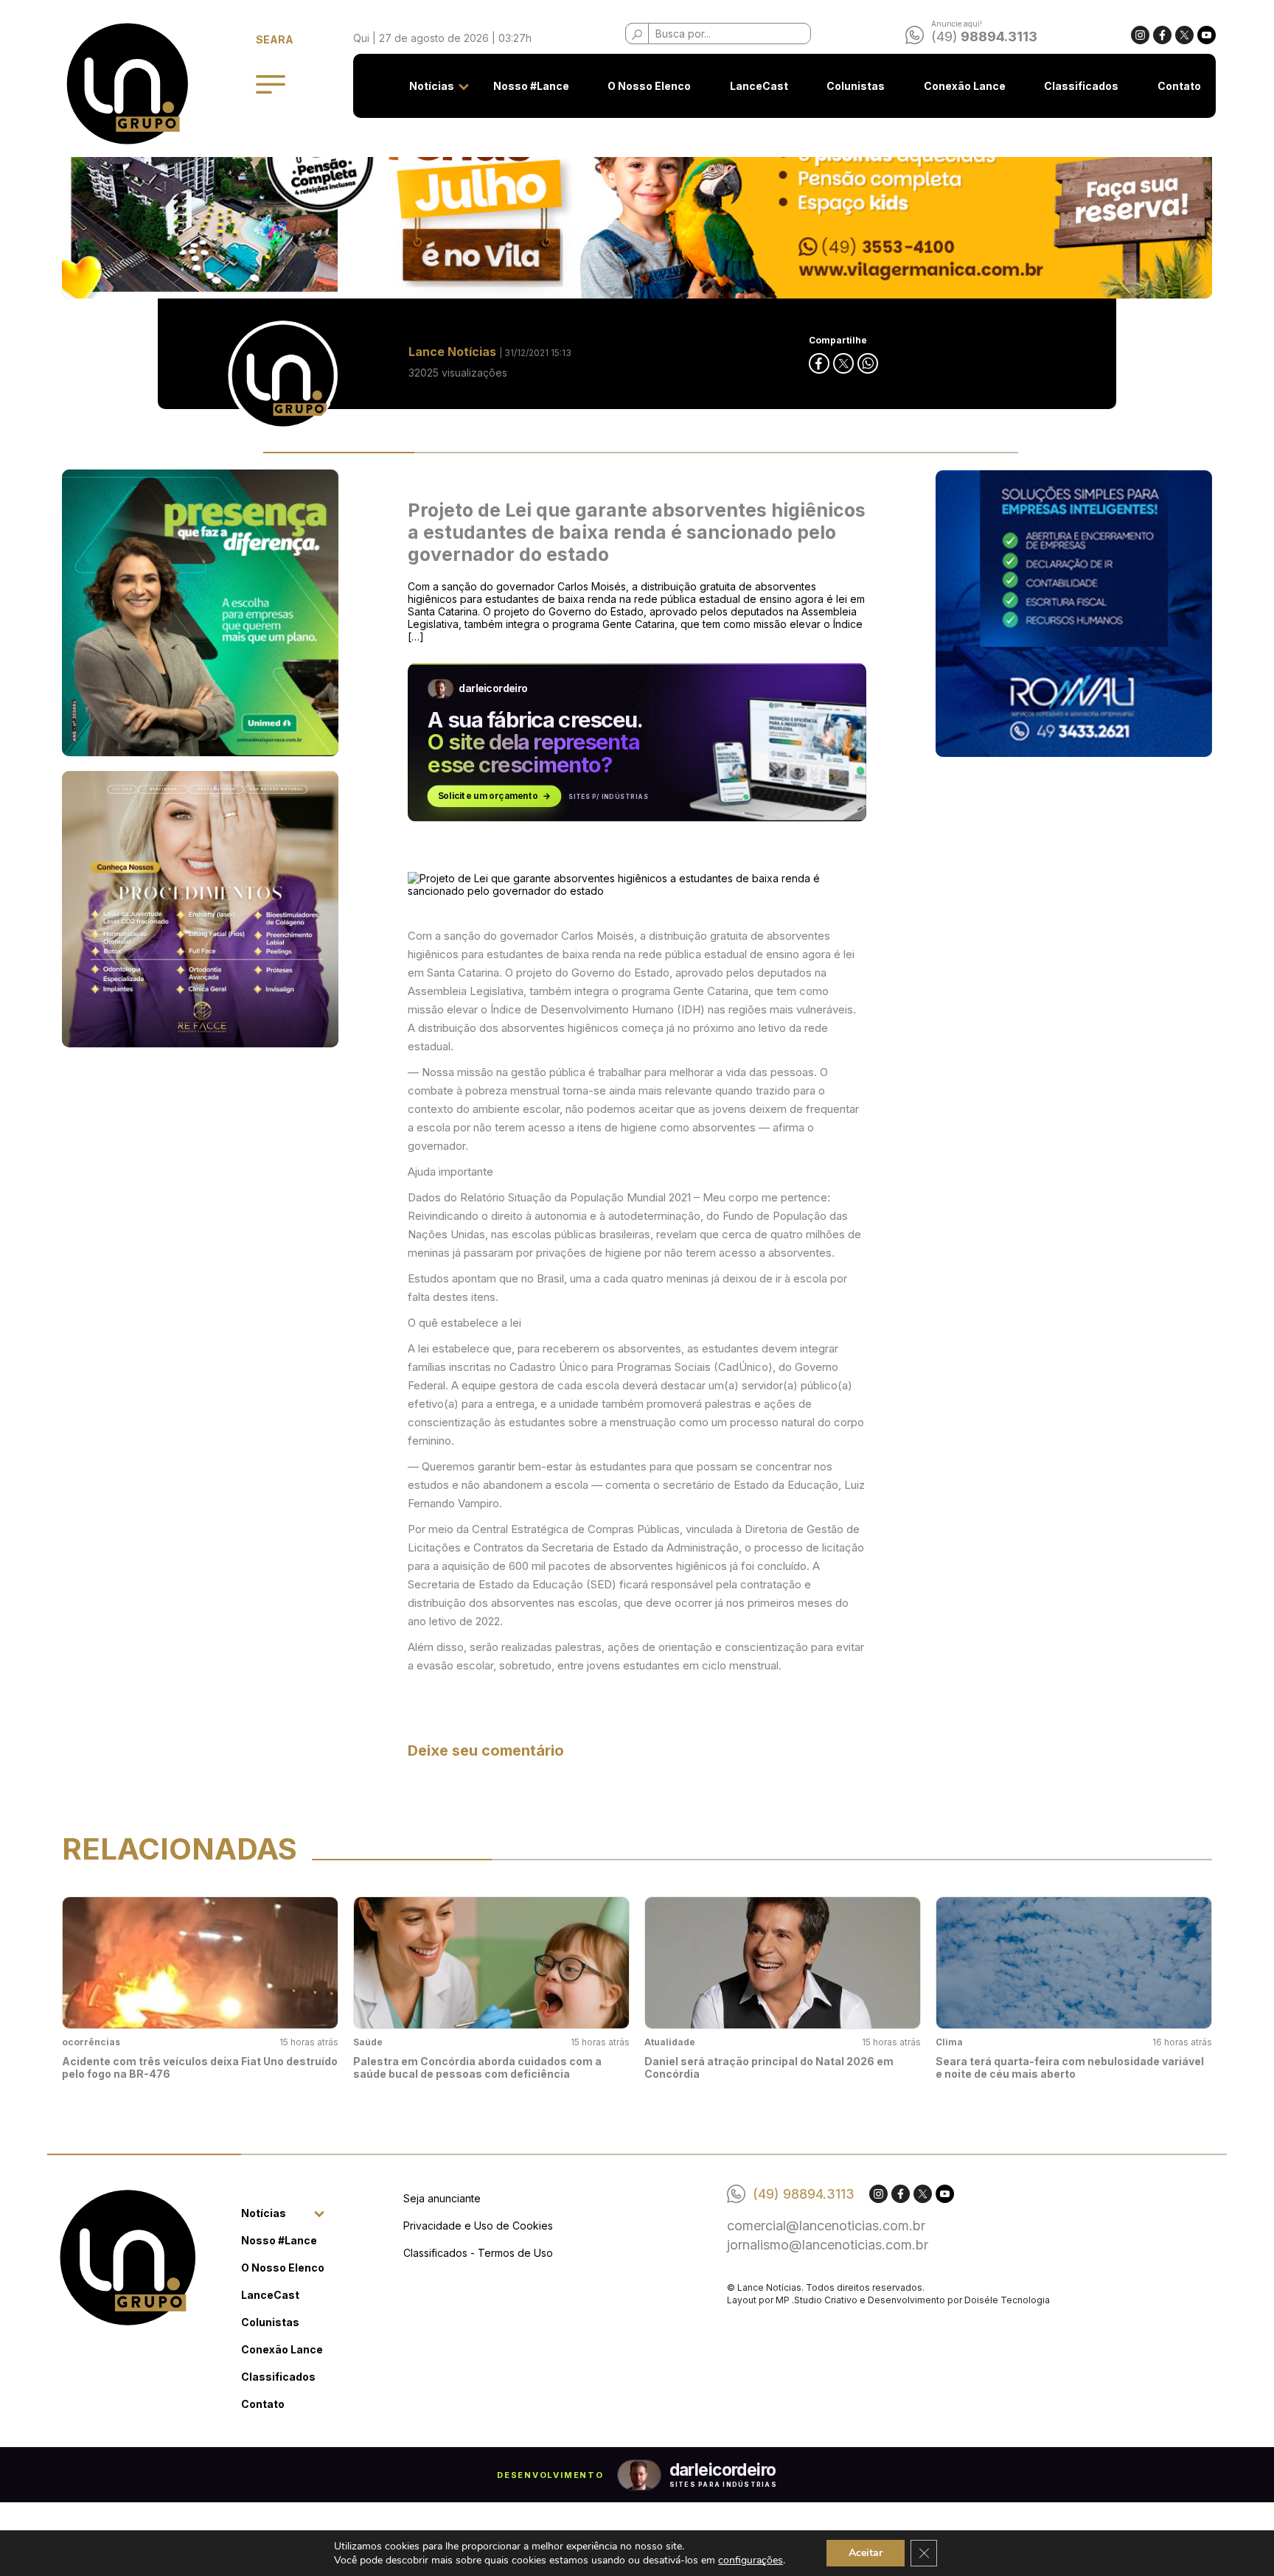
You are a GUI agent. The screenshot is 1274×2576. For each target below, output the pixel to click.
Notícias (432, 86)
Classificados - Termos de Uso (478, 2253)
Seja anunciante (442, 2198)
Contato (1179, 86)
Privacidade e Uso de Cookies (478, 2226)
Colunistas (856, 86)
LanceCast (759, 86)
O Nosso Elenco (649, 86)
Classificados (1081, 86)
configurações (751, 2560)
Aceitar (866, 2553)
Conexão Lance (965, 86)
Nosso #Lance (531, 86)
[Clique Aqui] (637, 199)
